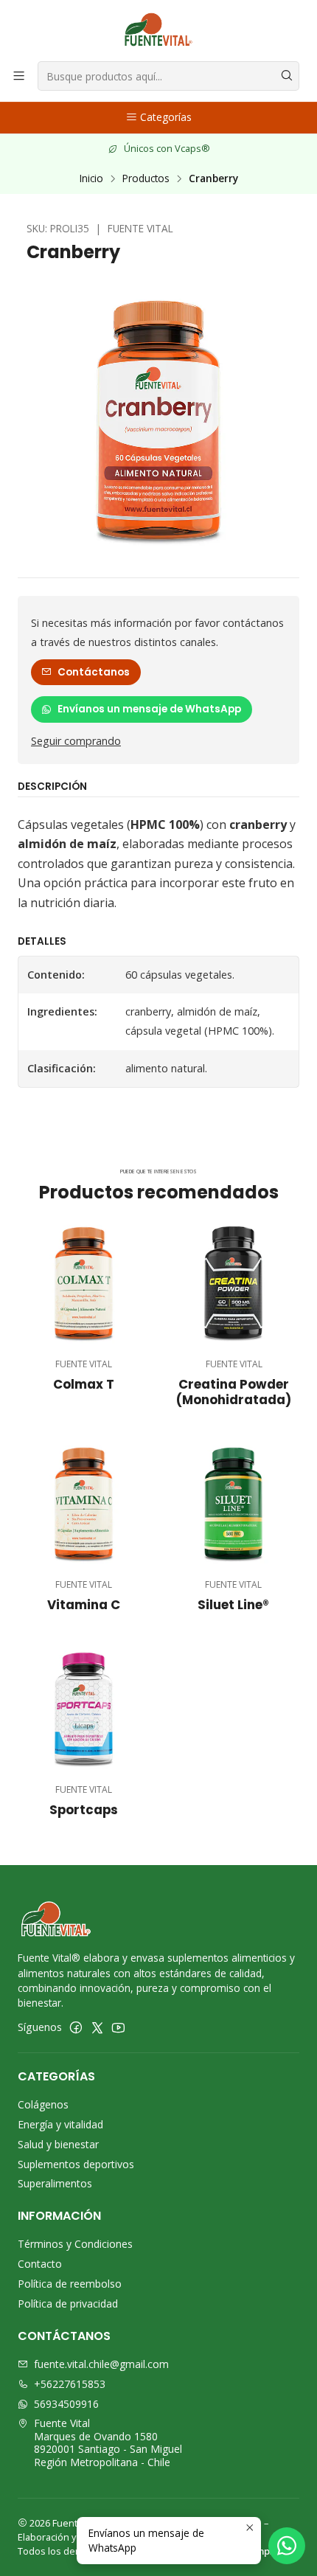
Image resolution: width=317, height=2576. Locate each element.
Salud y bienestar (58, 2144)
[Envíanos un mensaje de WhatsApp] (287, 2546)
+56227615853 (70, 2384)
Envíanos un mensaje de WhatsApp (149, 709)
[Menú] (19, 76)
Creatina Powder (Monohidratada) (234, 1392)
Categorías (166, 117)
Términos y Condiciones (75, 2244)
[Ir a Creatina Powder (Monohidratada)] (233, 1283)
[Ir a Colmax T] (84, 1283)
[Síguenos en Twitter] (97, 2027)
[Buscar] (287, 76)
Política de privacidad (68, 2304)
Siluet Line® (233, 1605)
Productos (146, 178)
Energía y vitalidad (60, 2124)
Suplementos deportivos (76, 2164)
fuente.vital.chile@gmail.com (101, 2364)
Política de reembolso (70, 2284)
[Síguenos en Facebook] (76, 2027)
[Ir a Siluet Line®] (233, 1503)
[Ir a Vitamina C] (84, 1503)
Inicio (91, 178)
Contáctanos (94, 672)
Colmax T (84, 1385)
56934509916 (66, 2404)
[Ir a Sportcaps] (84, 1708)
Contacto (40, 2264)
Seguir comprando (76, 741)
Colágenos (43, 2104)
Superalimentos (55, 2183)
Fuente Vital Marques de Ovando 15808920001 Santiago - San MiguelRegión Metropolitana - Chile (108, 2443)
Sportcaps (84, 1810)
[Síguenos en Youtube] (118, 2027)
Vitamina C (84, 1605)
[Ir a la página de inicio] (158, 29)
